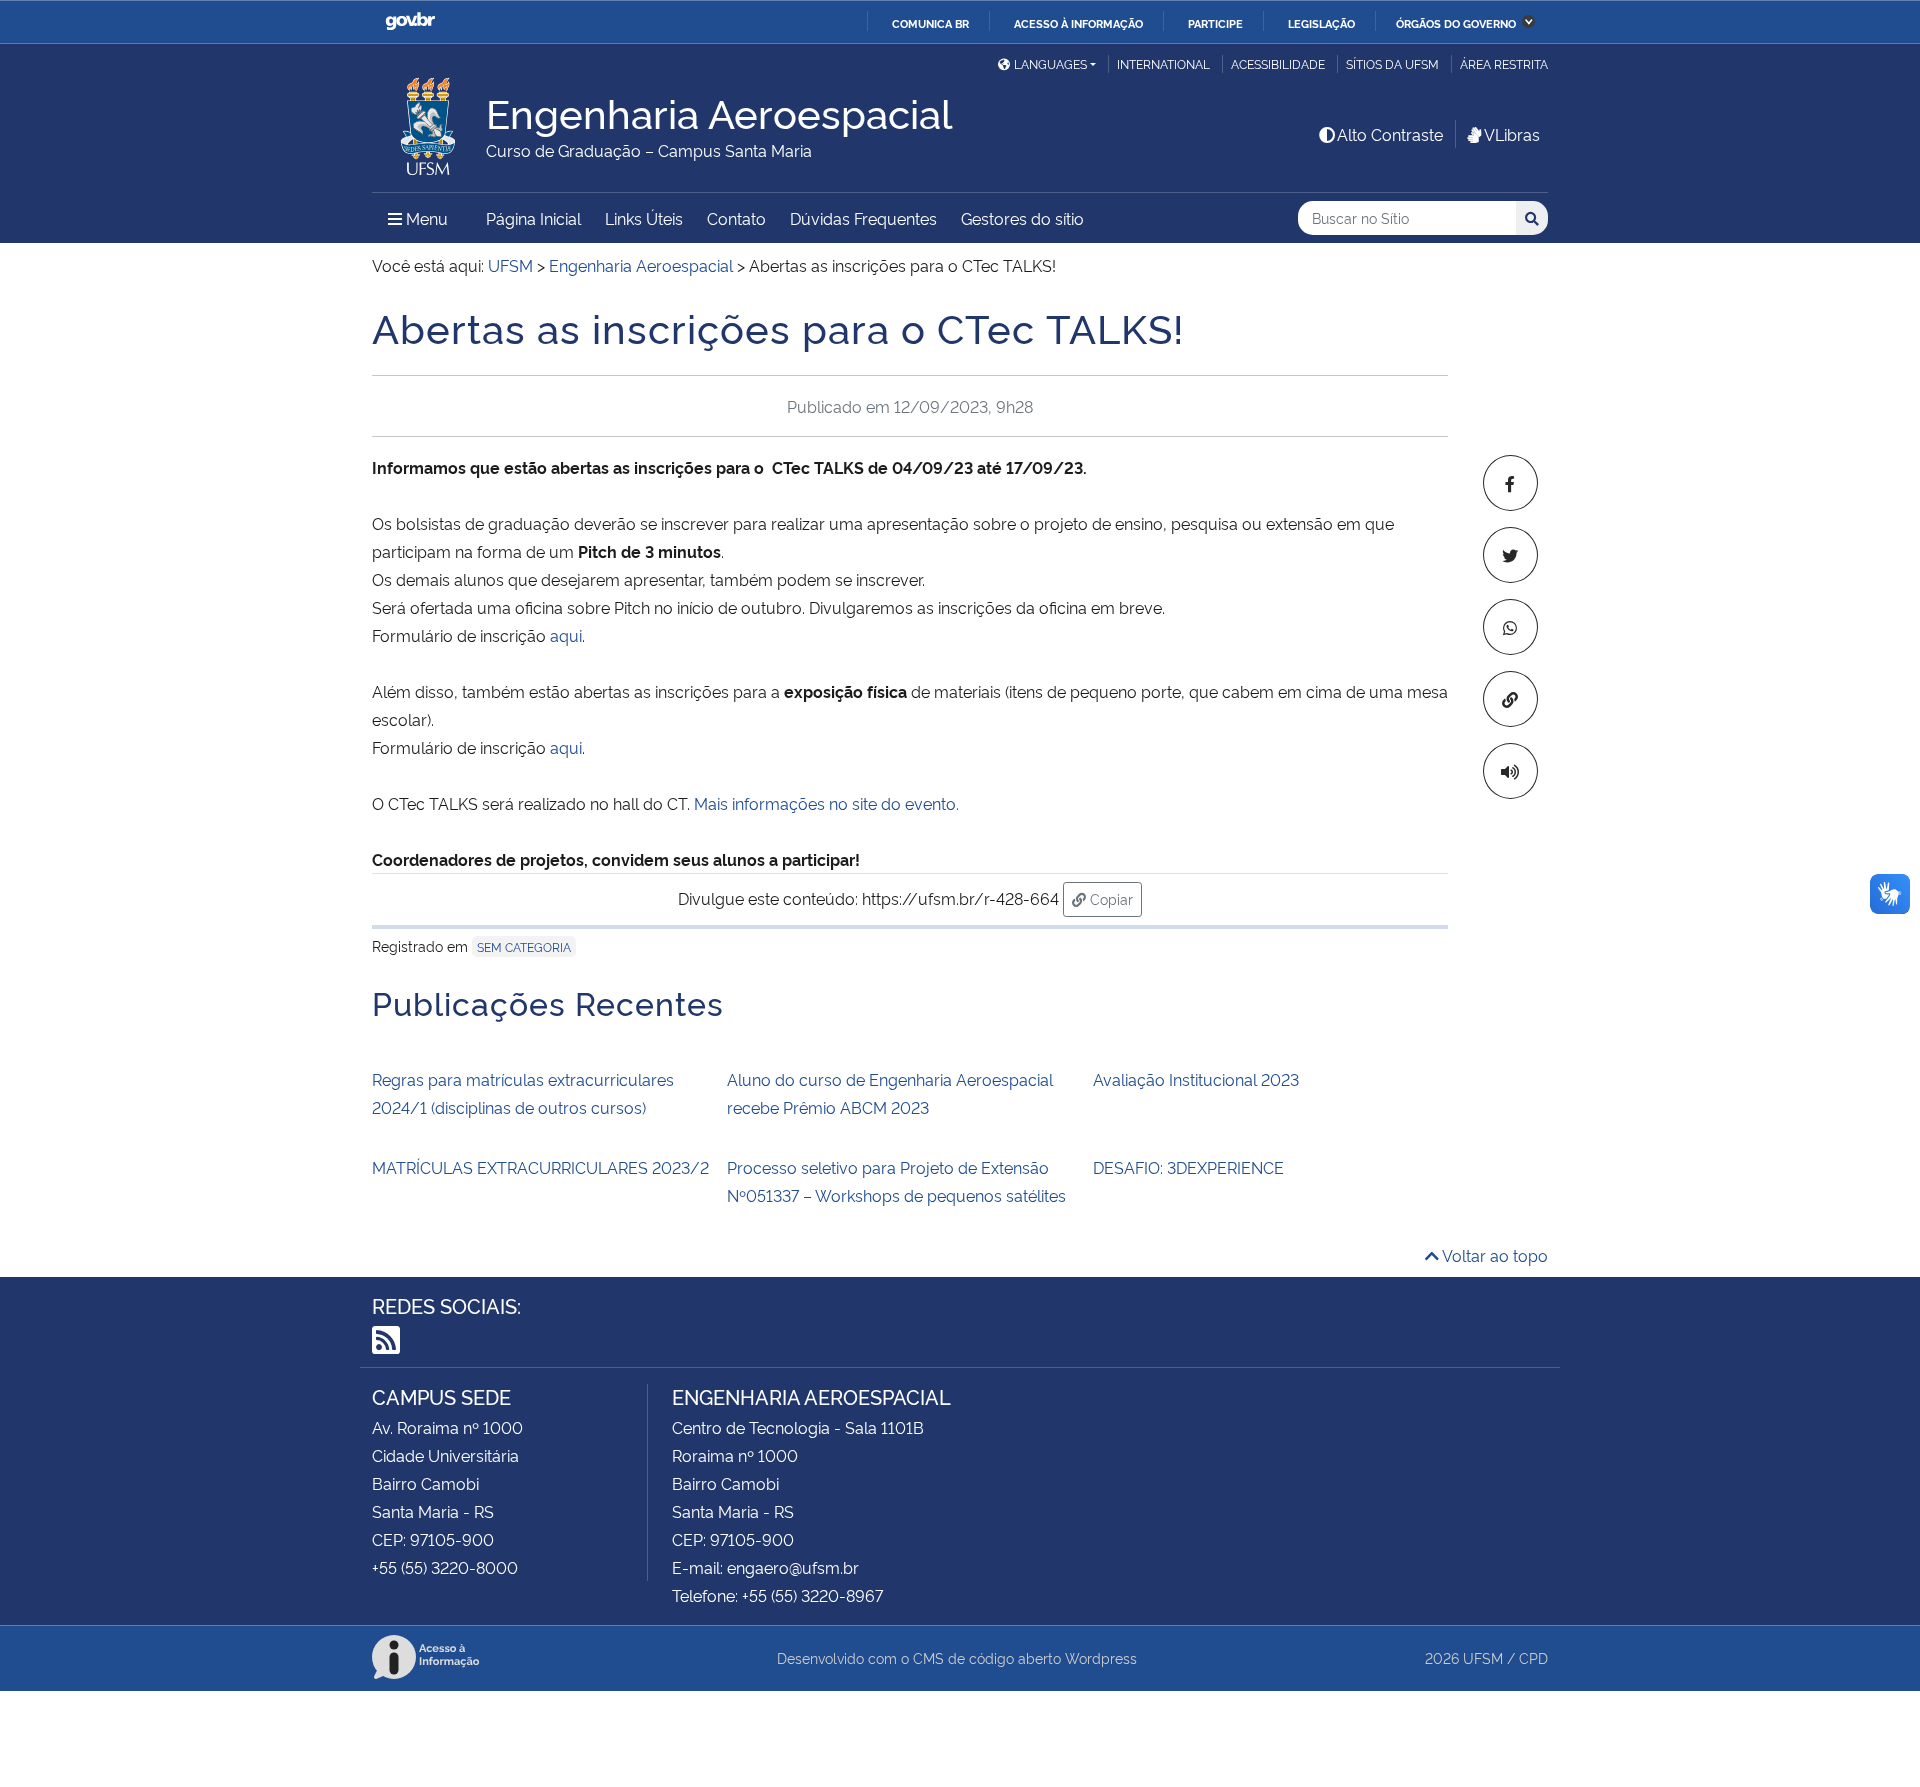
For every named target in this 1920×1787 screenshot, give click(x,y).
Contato (736, 218)
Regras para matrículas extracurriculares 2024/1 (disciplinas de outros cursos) (523, 1093)
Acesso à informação (1078, 23)
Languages (1050, 63)
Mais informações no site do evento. (826, 803)
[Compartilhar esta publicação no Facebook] (1510, 483)
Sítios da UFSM (1392, 63)
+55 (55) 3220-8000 (445, 1567)
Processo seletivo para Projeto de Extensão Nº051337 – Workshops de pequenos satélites (896, 1181)
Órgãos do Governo (1456, 23)
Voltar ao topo (1493, 1255)
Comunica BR (930, 23)
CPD (1533, 1657)
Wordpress (1101, 1657)
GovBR (410, 21)
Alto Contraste (1390, 134)
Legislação (1321, 23)
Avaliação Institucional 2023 (1196, 1079)
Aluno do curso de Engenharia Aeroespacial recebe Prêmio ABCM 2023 (890, 1093)
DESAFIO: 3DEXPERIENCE (1188, 1167)
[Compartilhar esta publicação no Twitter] (1510, 555)
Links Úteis (644, 218)
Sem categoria (524, 946)
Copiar (1114, 898)
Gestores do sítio (1022, 218)
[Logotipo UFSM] (429, 121)
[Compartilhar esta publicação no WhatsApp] (1510, 627)
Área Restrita (1504, 63)
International (1163, 63)
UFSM (1483, 1657)
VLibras (1512, 134)
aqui (566, 635)
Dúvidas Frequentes (863, 218)
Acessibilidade (1278, 63)
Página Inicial (533, 218)
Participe (1215, 23)
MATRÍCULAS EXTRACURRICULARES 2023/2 (540, 1167)
